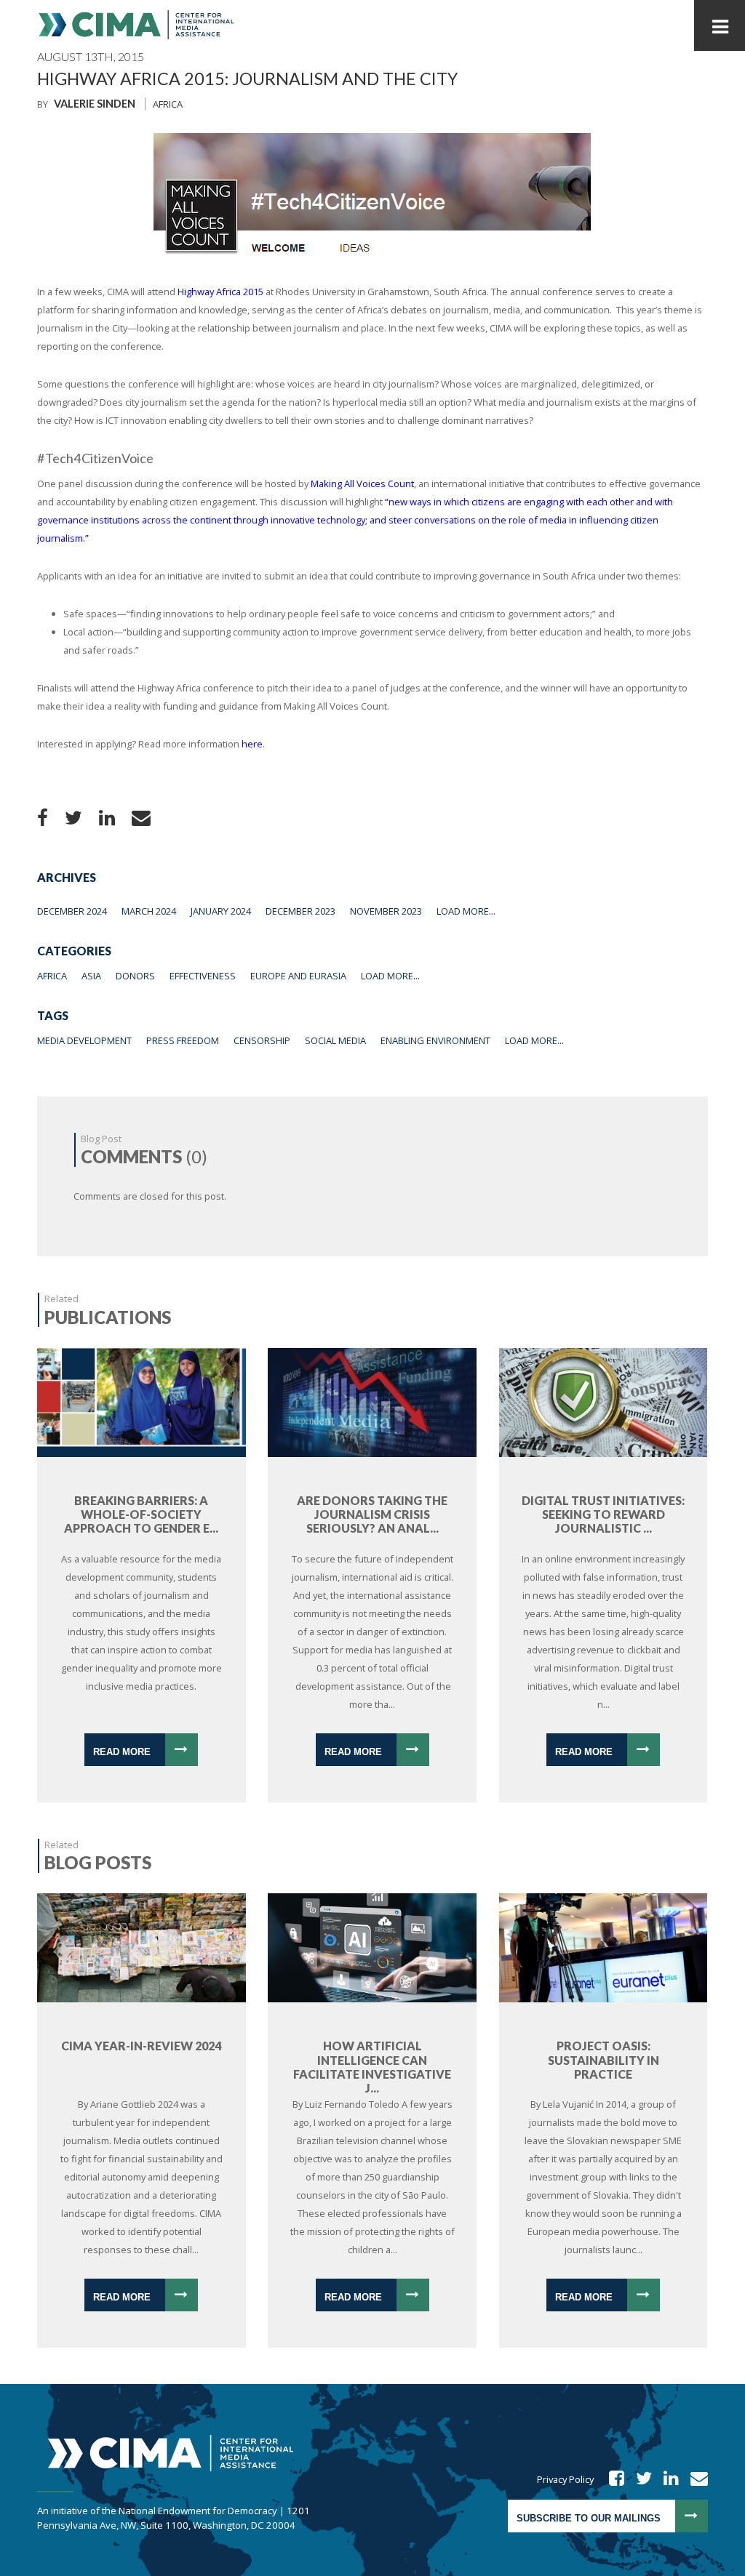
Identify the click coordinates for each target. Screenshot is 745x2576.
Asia (91, 976)
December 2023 (300, 911)
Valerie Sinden (95, 104)
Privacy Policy (565, 2479)
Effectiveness (203, 976)
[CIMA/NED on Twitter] (639, 2479)
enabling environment (435, 1040)
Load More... (466, 911)
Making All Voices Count (362, 483)
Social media (335, 1040)
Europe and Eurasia (298, 976)
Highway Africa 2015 (220, 292)
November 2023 (386, 911)
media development (84, 1040)
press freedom (183, 1040)
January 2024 (221, 911)
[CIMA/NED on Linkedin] (666, 2479)
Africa (168, 104)
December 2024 (72, 911)
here (252, 744)
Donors (135, 976)
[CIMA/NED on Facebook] (612, 2479)
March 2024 (149, 911)
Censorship (262, 1040)
